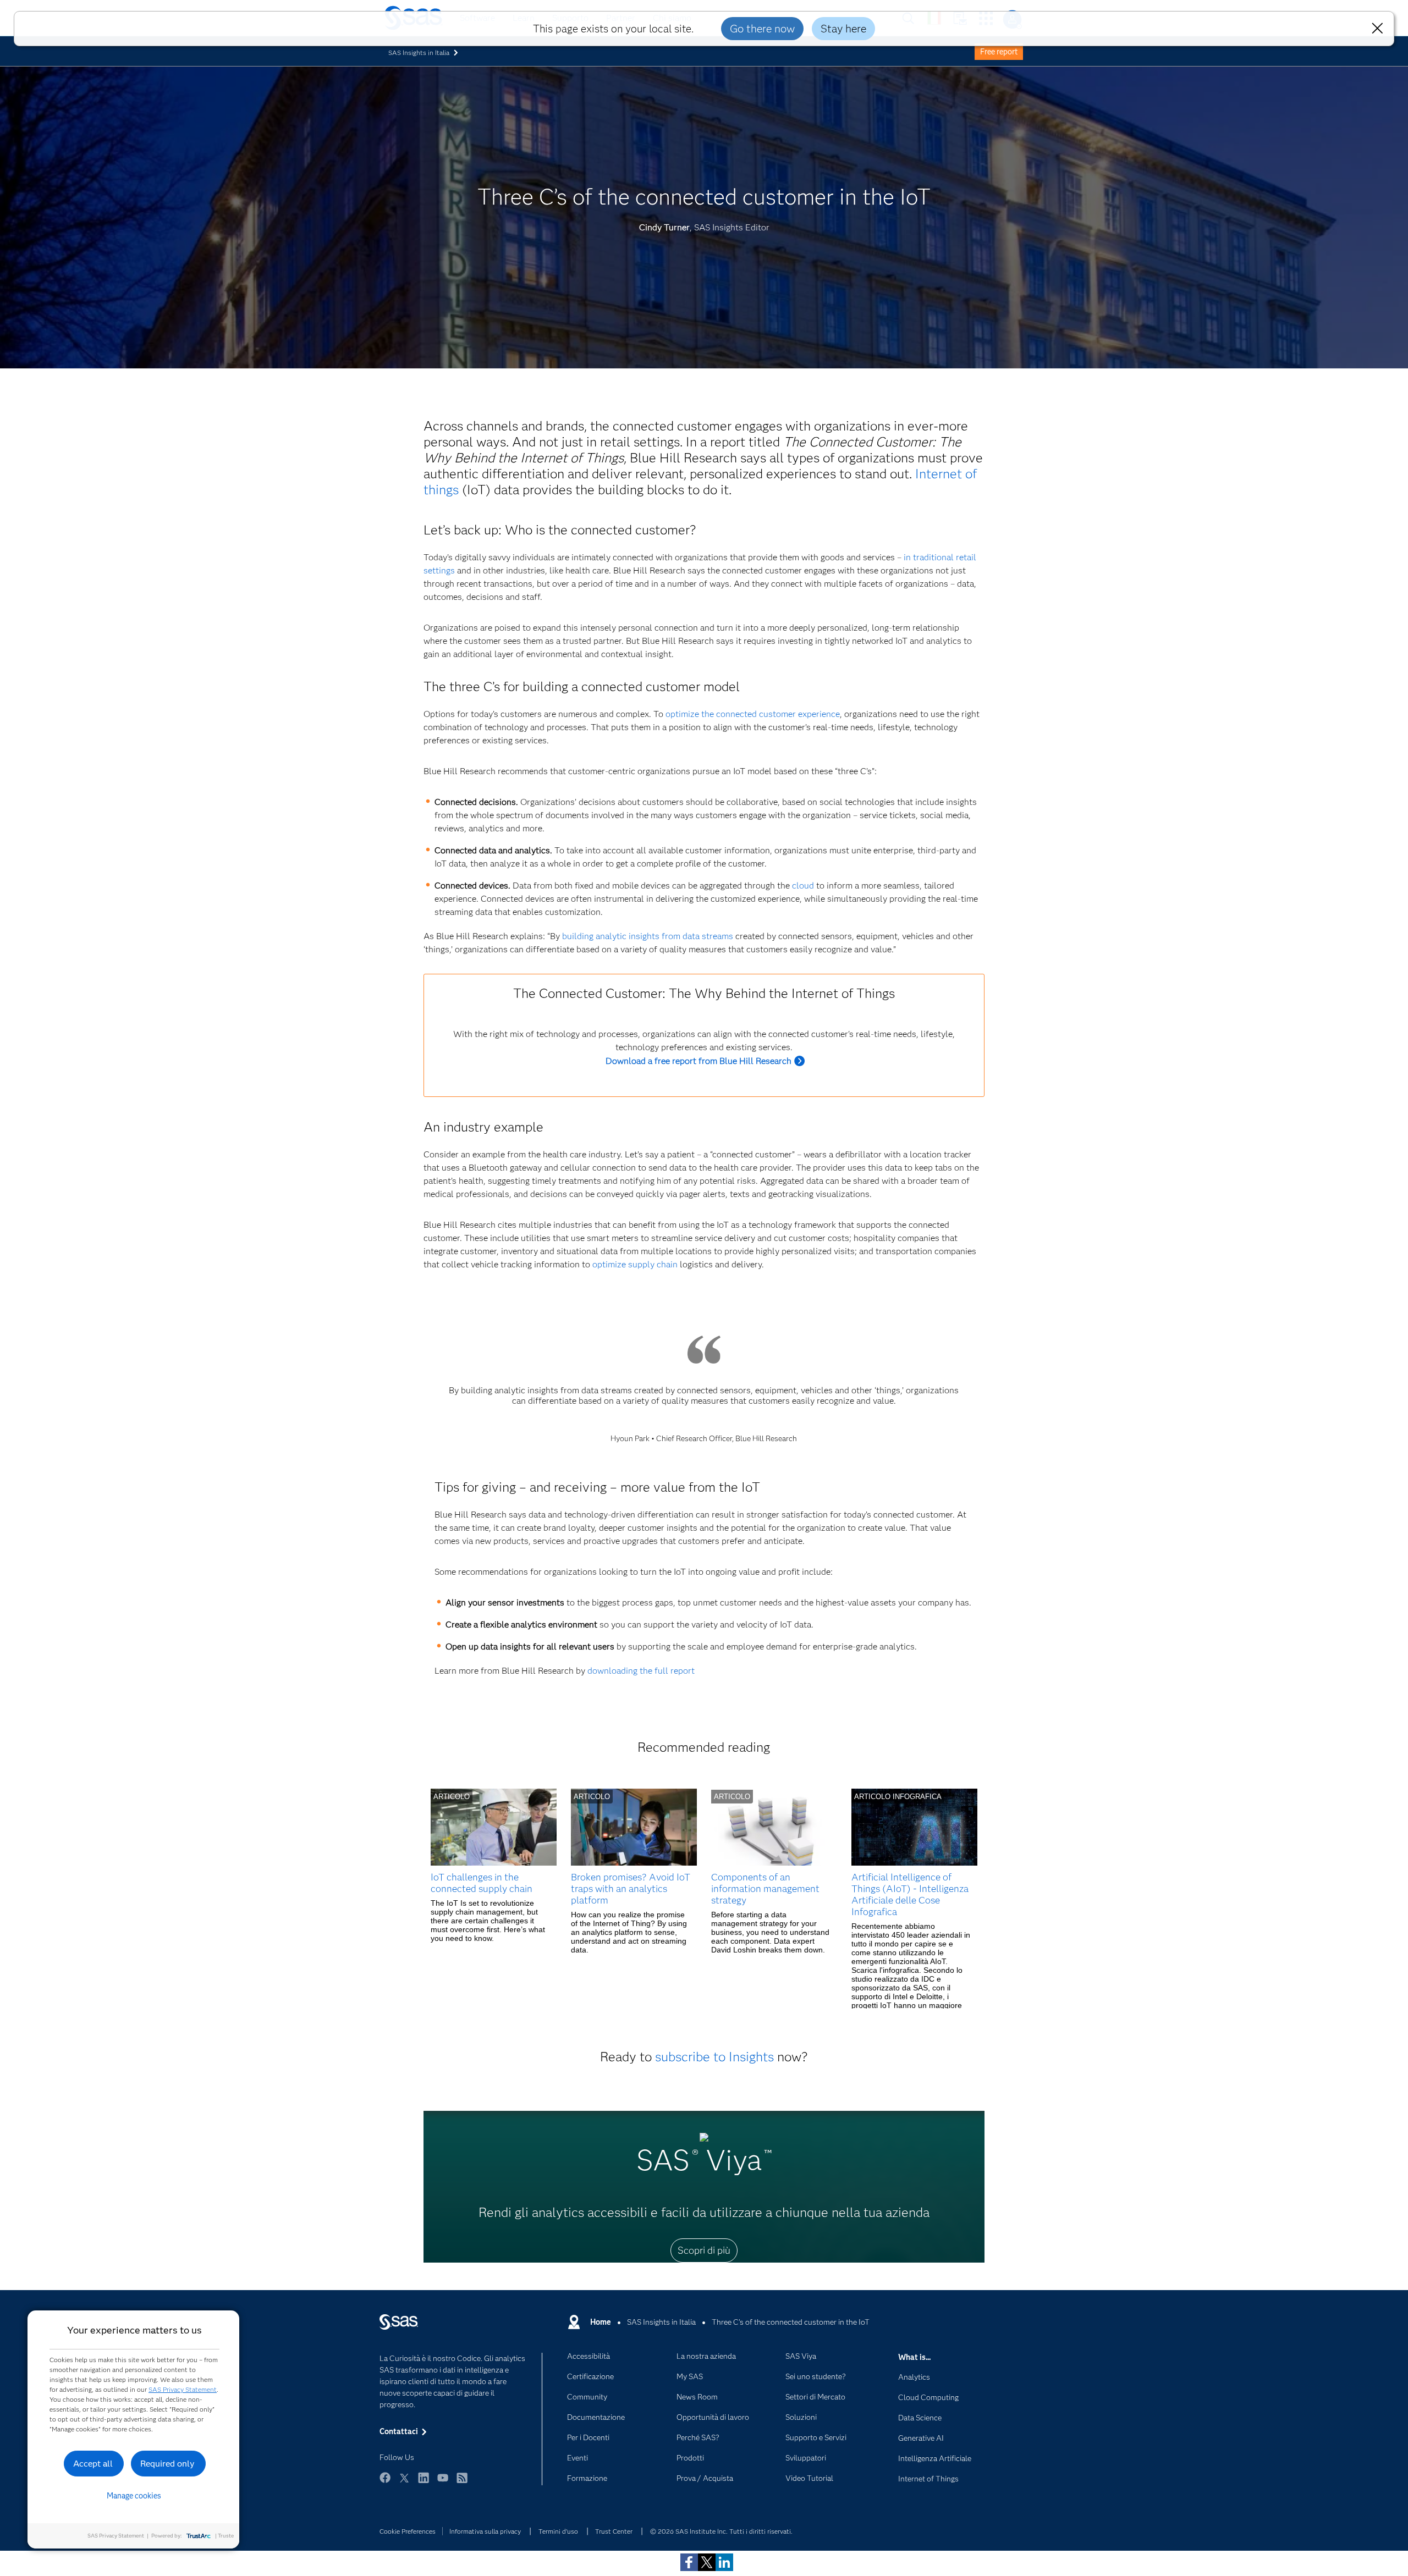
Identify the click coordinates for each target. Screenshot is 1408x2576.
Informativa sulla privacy (485, 2531)
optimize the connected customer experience (753, 714)
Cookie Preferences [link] (408, 2531)
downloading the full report (641, 1671)
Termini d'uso (558, 2531)
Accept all (93, 2464)
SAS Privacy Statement (183, 2389)
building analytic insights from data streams (648, 936)
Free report (999, 52)
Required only (167, 2464)
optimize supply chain (635, 1264)
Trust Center (614, 2531)
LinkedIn (424, 2483)
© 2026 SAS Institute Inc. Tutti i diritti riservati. (721, 2531)
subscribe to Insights (714, 2057)
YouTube (443, 2483)
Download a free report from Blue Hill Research (698, 1061)
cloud (803, 886)
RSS (462, 2483)
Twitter (404, 2483)
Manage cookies (134, 2496)
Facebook (385, 2483)
